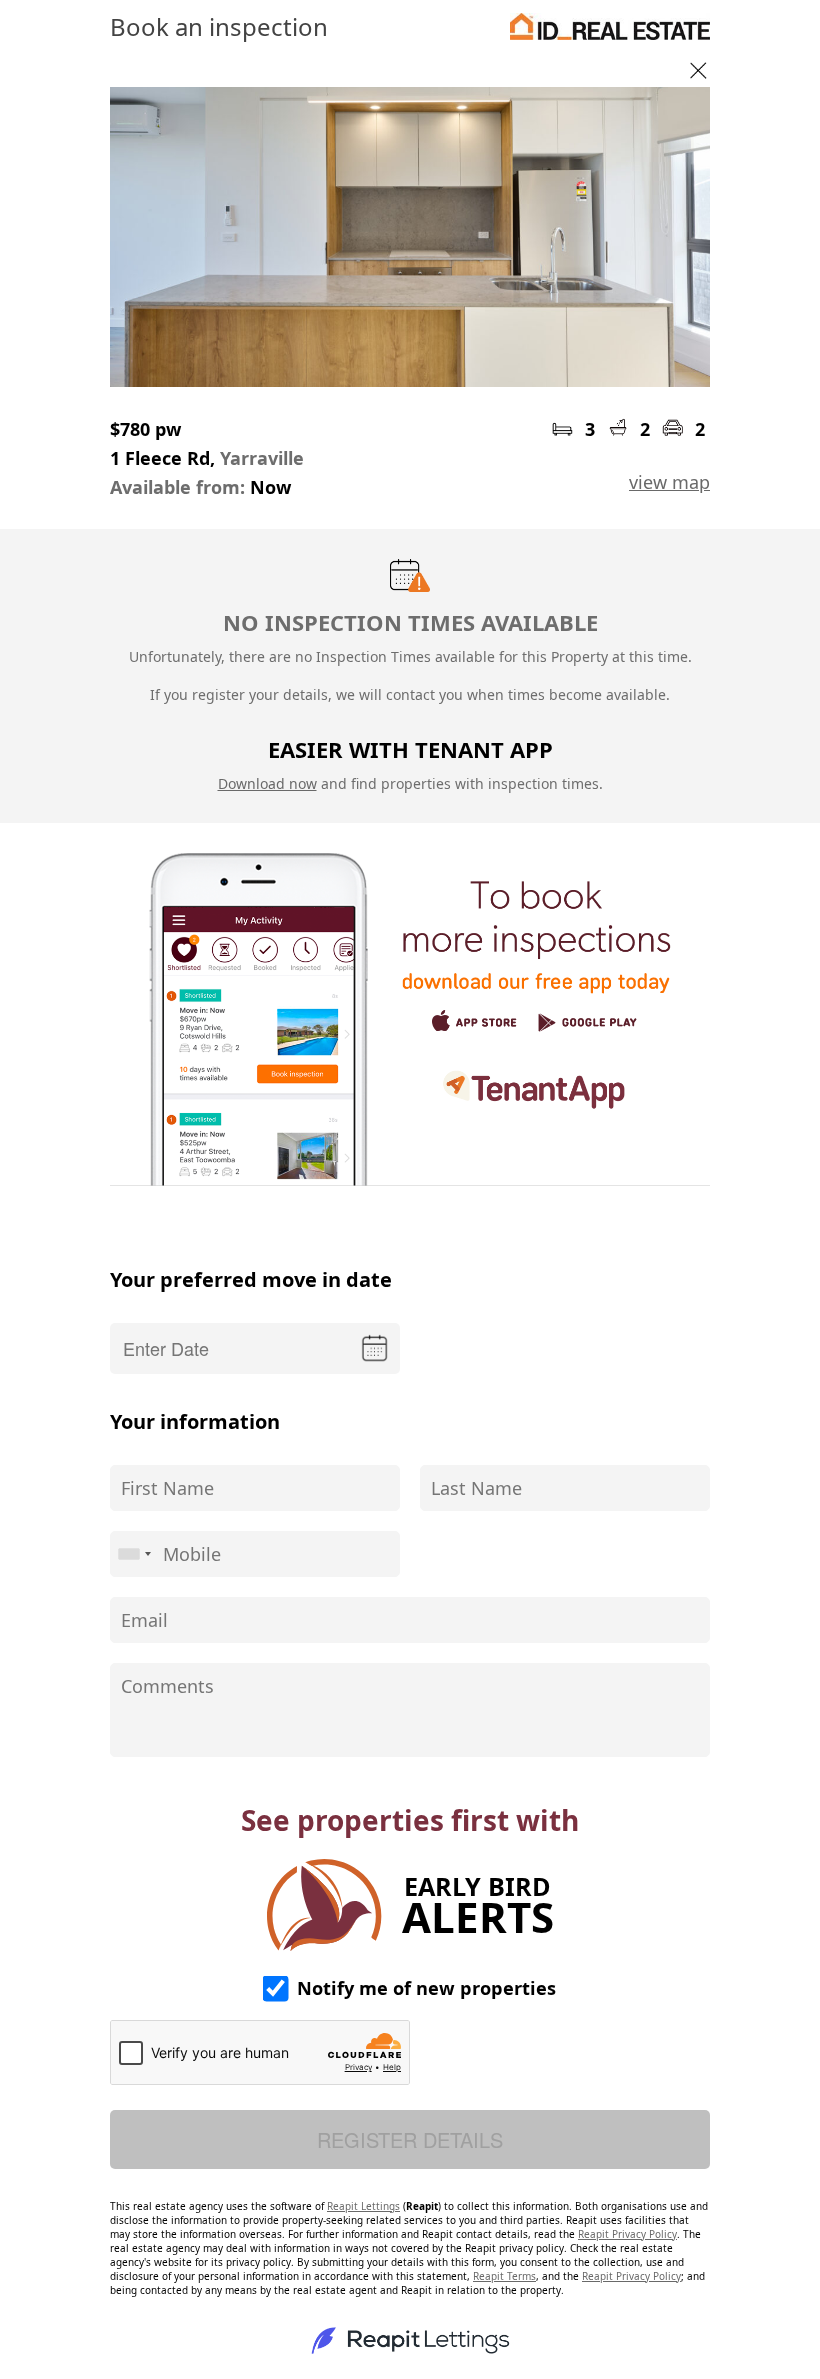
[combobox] (134, 1554)
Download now (267, 783)
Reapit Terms (504, 2276)
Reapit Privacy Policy (627, 2234)
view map (669, 482)
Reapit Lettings (363, 2206)
